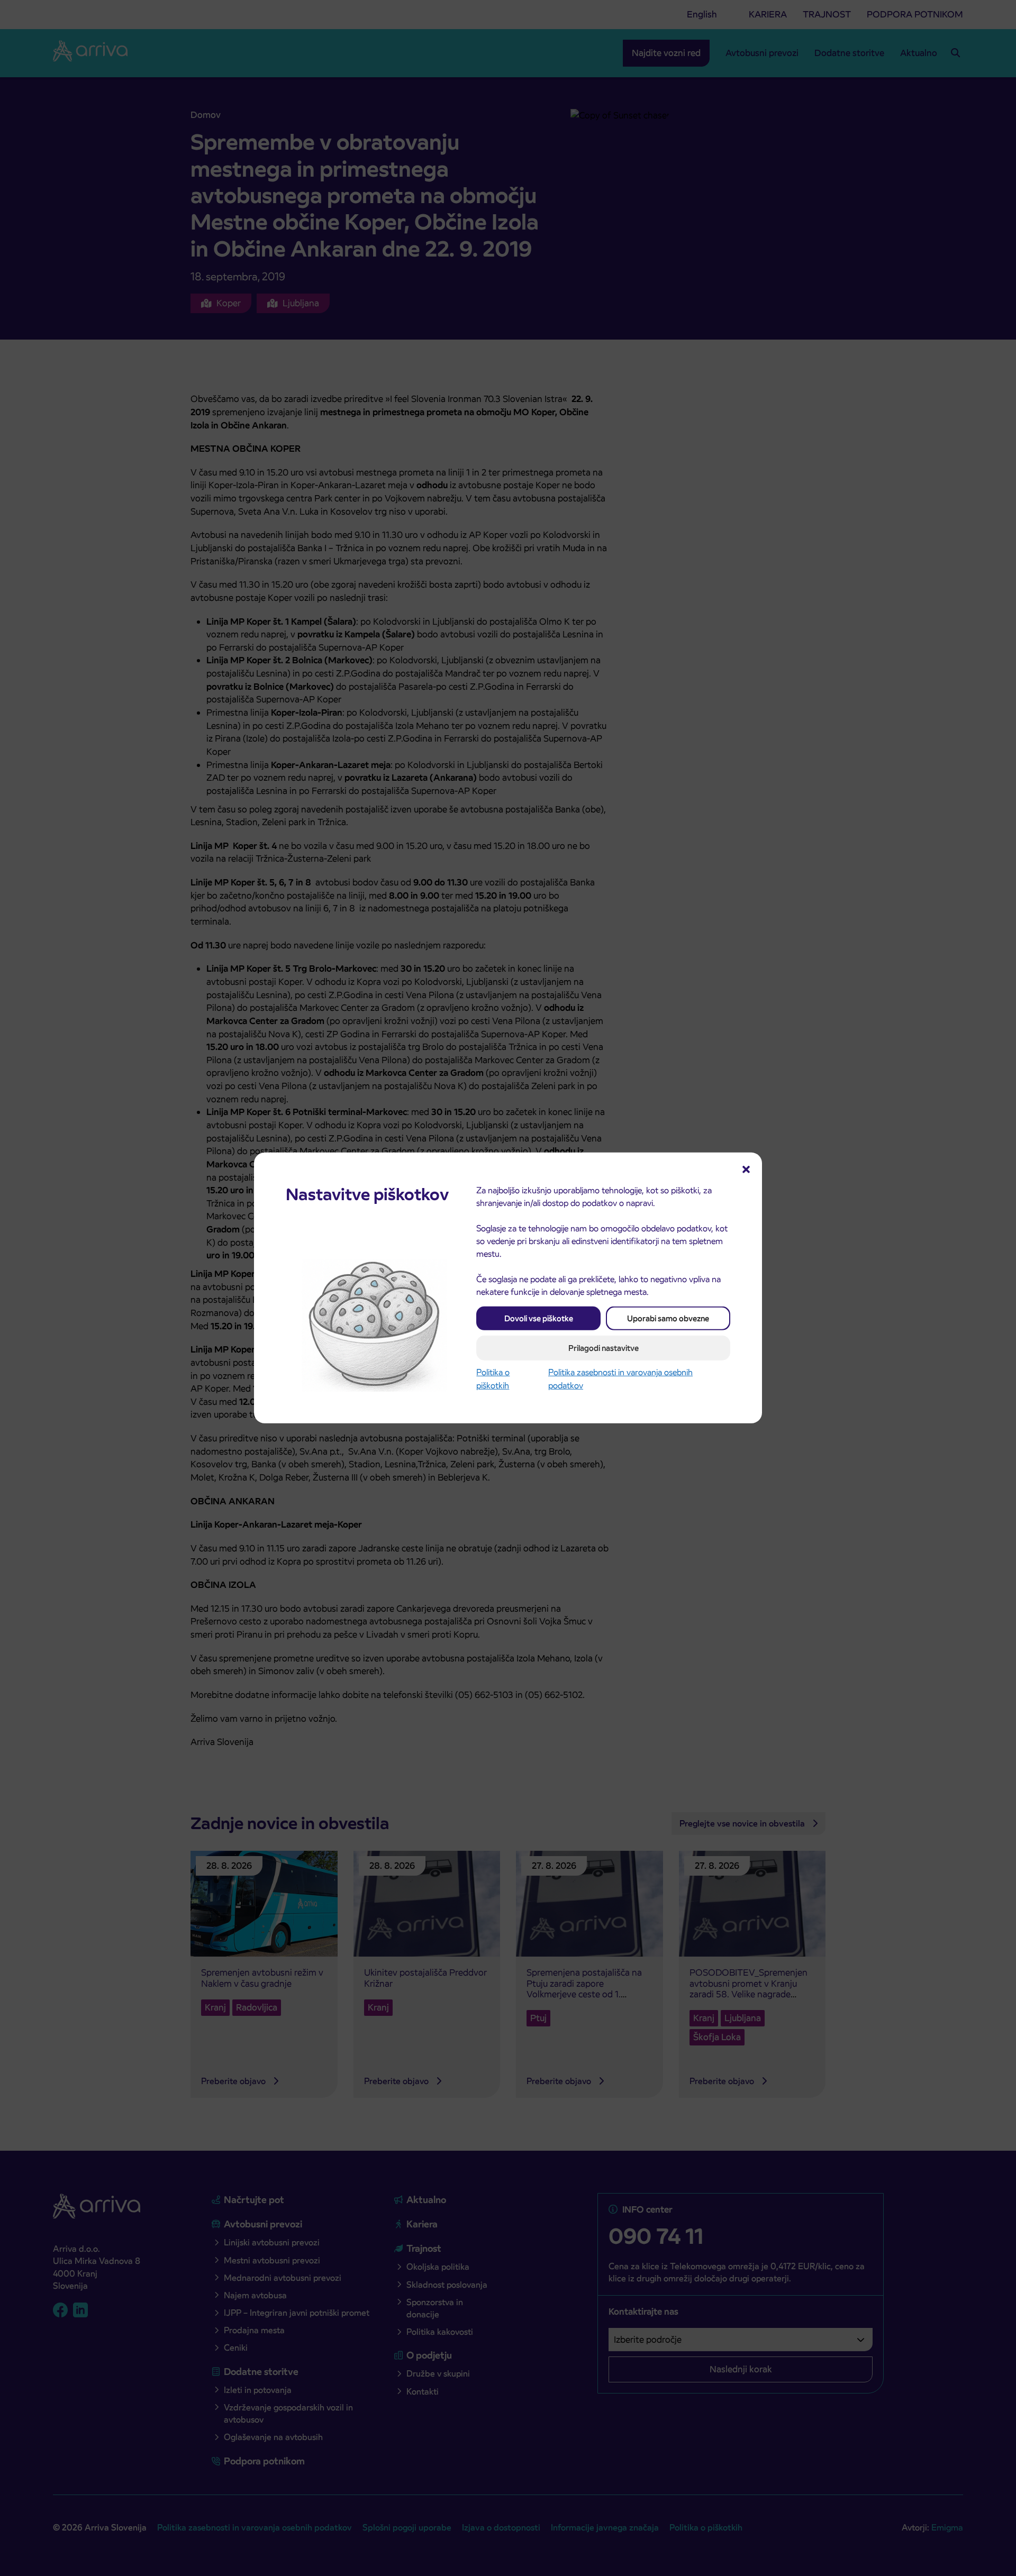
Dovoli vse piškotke (539, 1318)
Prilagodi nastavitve (604, 1348)
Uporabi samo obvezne (668, 1318)
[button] (746, 1168)
